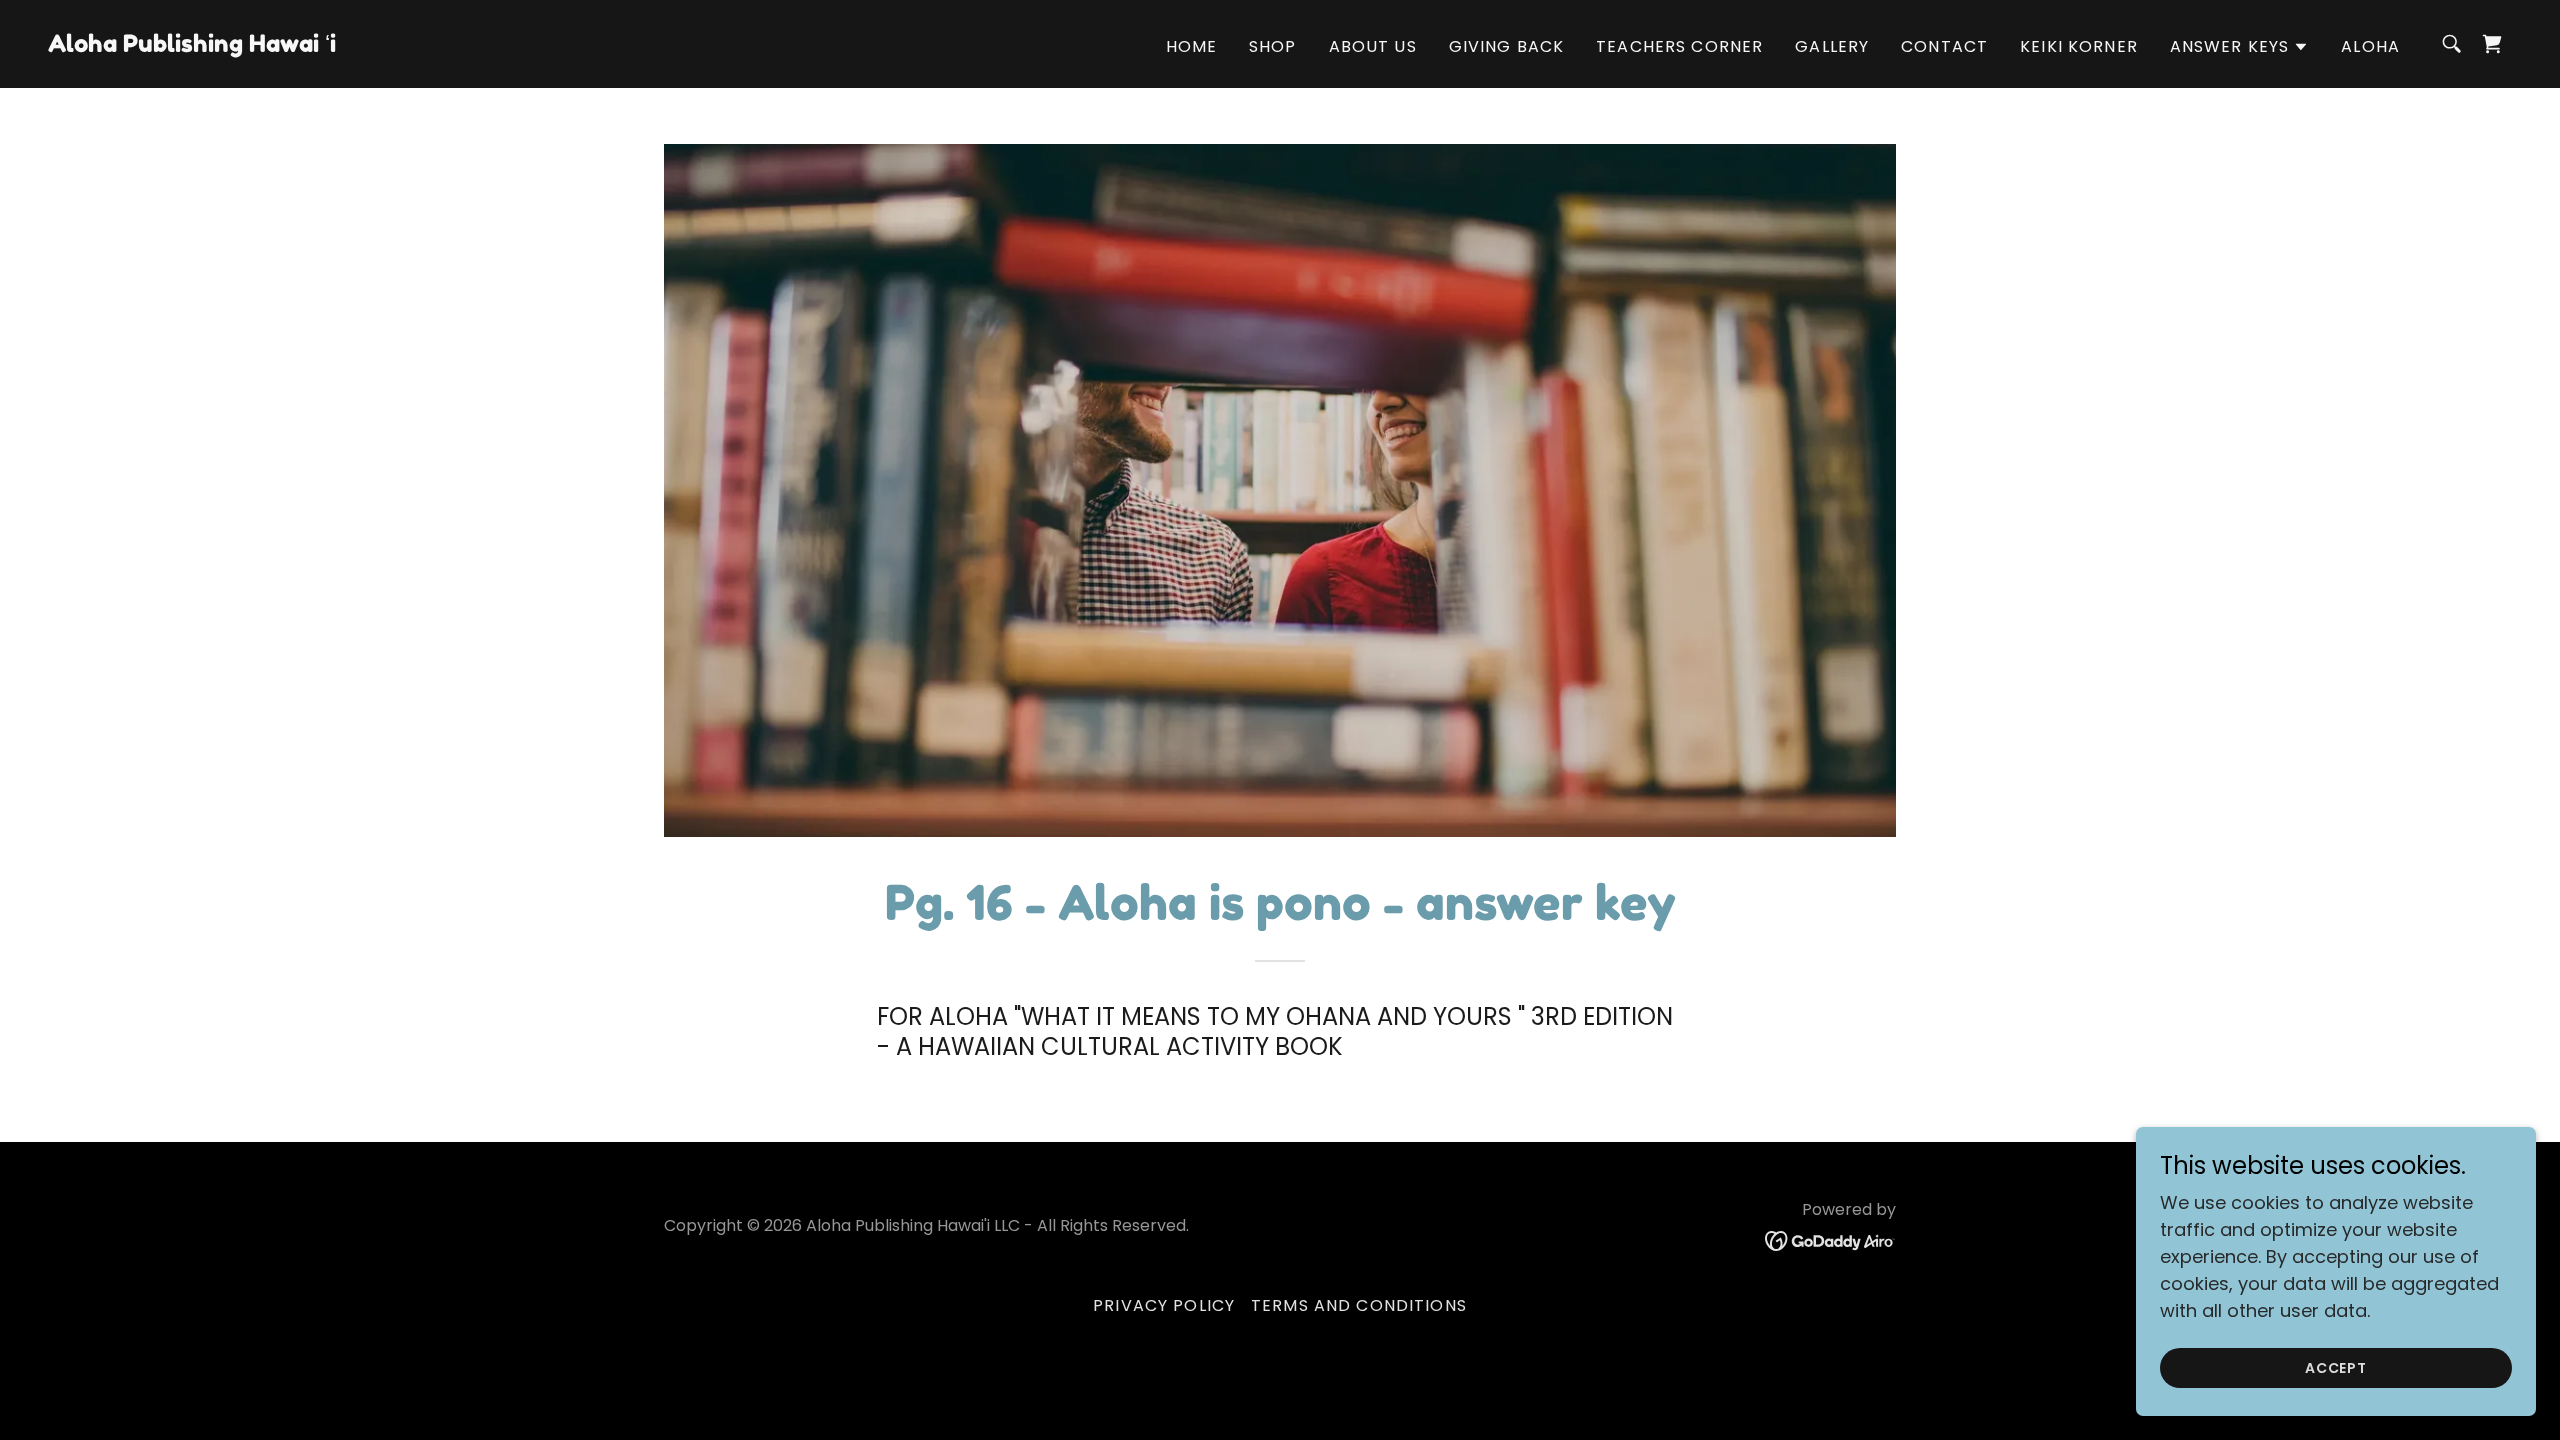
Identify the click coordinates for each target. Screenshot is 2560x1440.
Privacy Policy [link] (1164, 1305)
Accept (2336, 1368)
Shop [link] (1273, 46)
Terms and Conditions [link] (1359, 1305)
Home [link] (1192, 46)
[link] (192, 45)
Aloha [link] (2370, 46)
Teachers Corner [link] (1679, 46)
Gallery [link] (1832, 46)
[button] (2240, 47)
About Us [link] (1373, 46)
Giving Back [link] (1507, 46)
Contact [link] (1944, 46)
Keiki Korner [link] (2079, 46)
